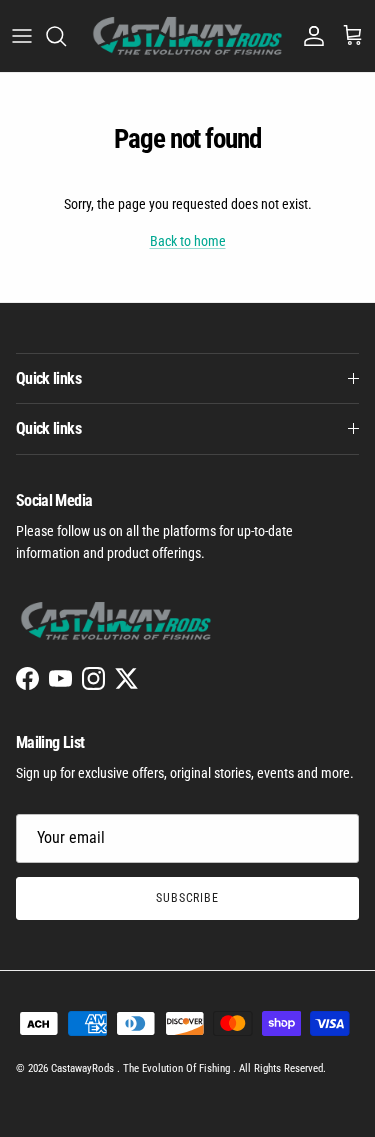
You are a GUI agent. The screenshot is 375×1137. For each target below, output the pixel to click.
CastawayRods (84, 1068)
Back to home (188, 241)
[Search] (66, 36)
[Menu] (22, 36)
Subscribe (188, 898)
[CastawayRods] (187, 36)
